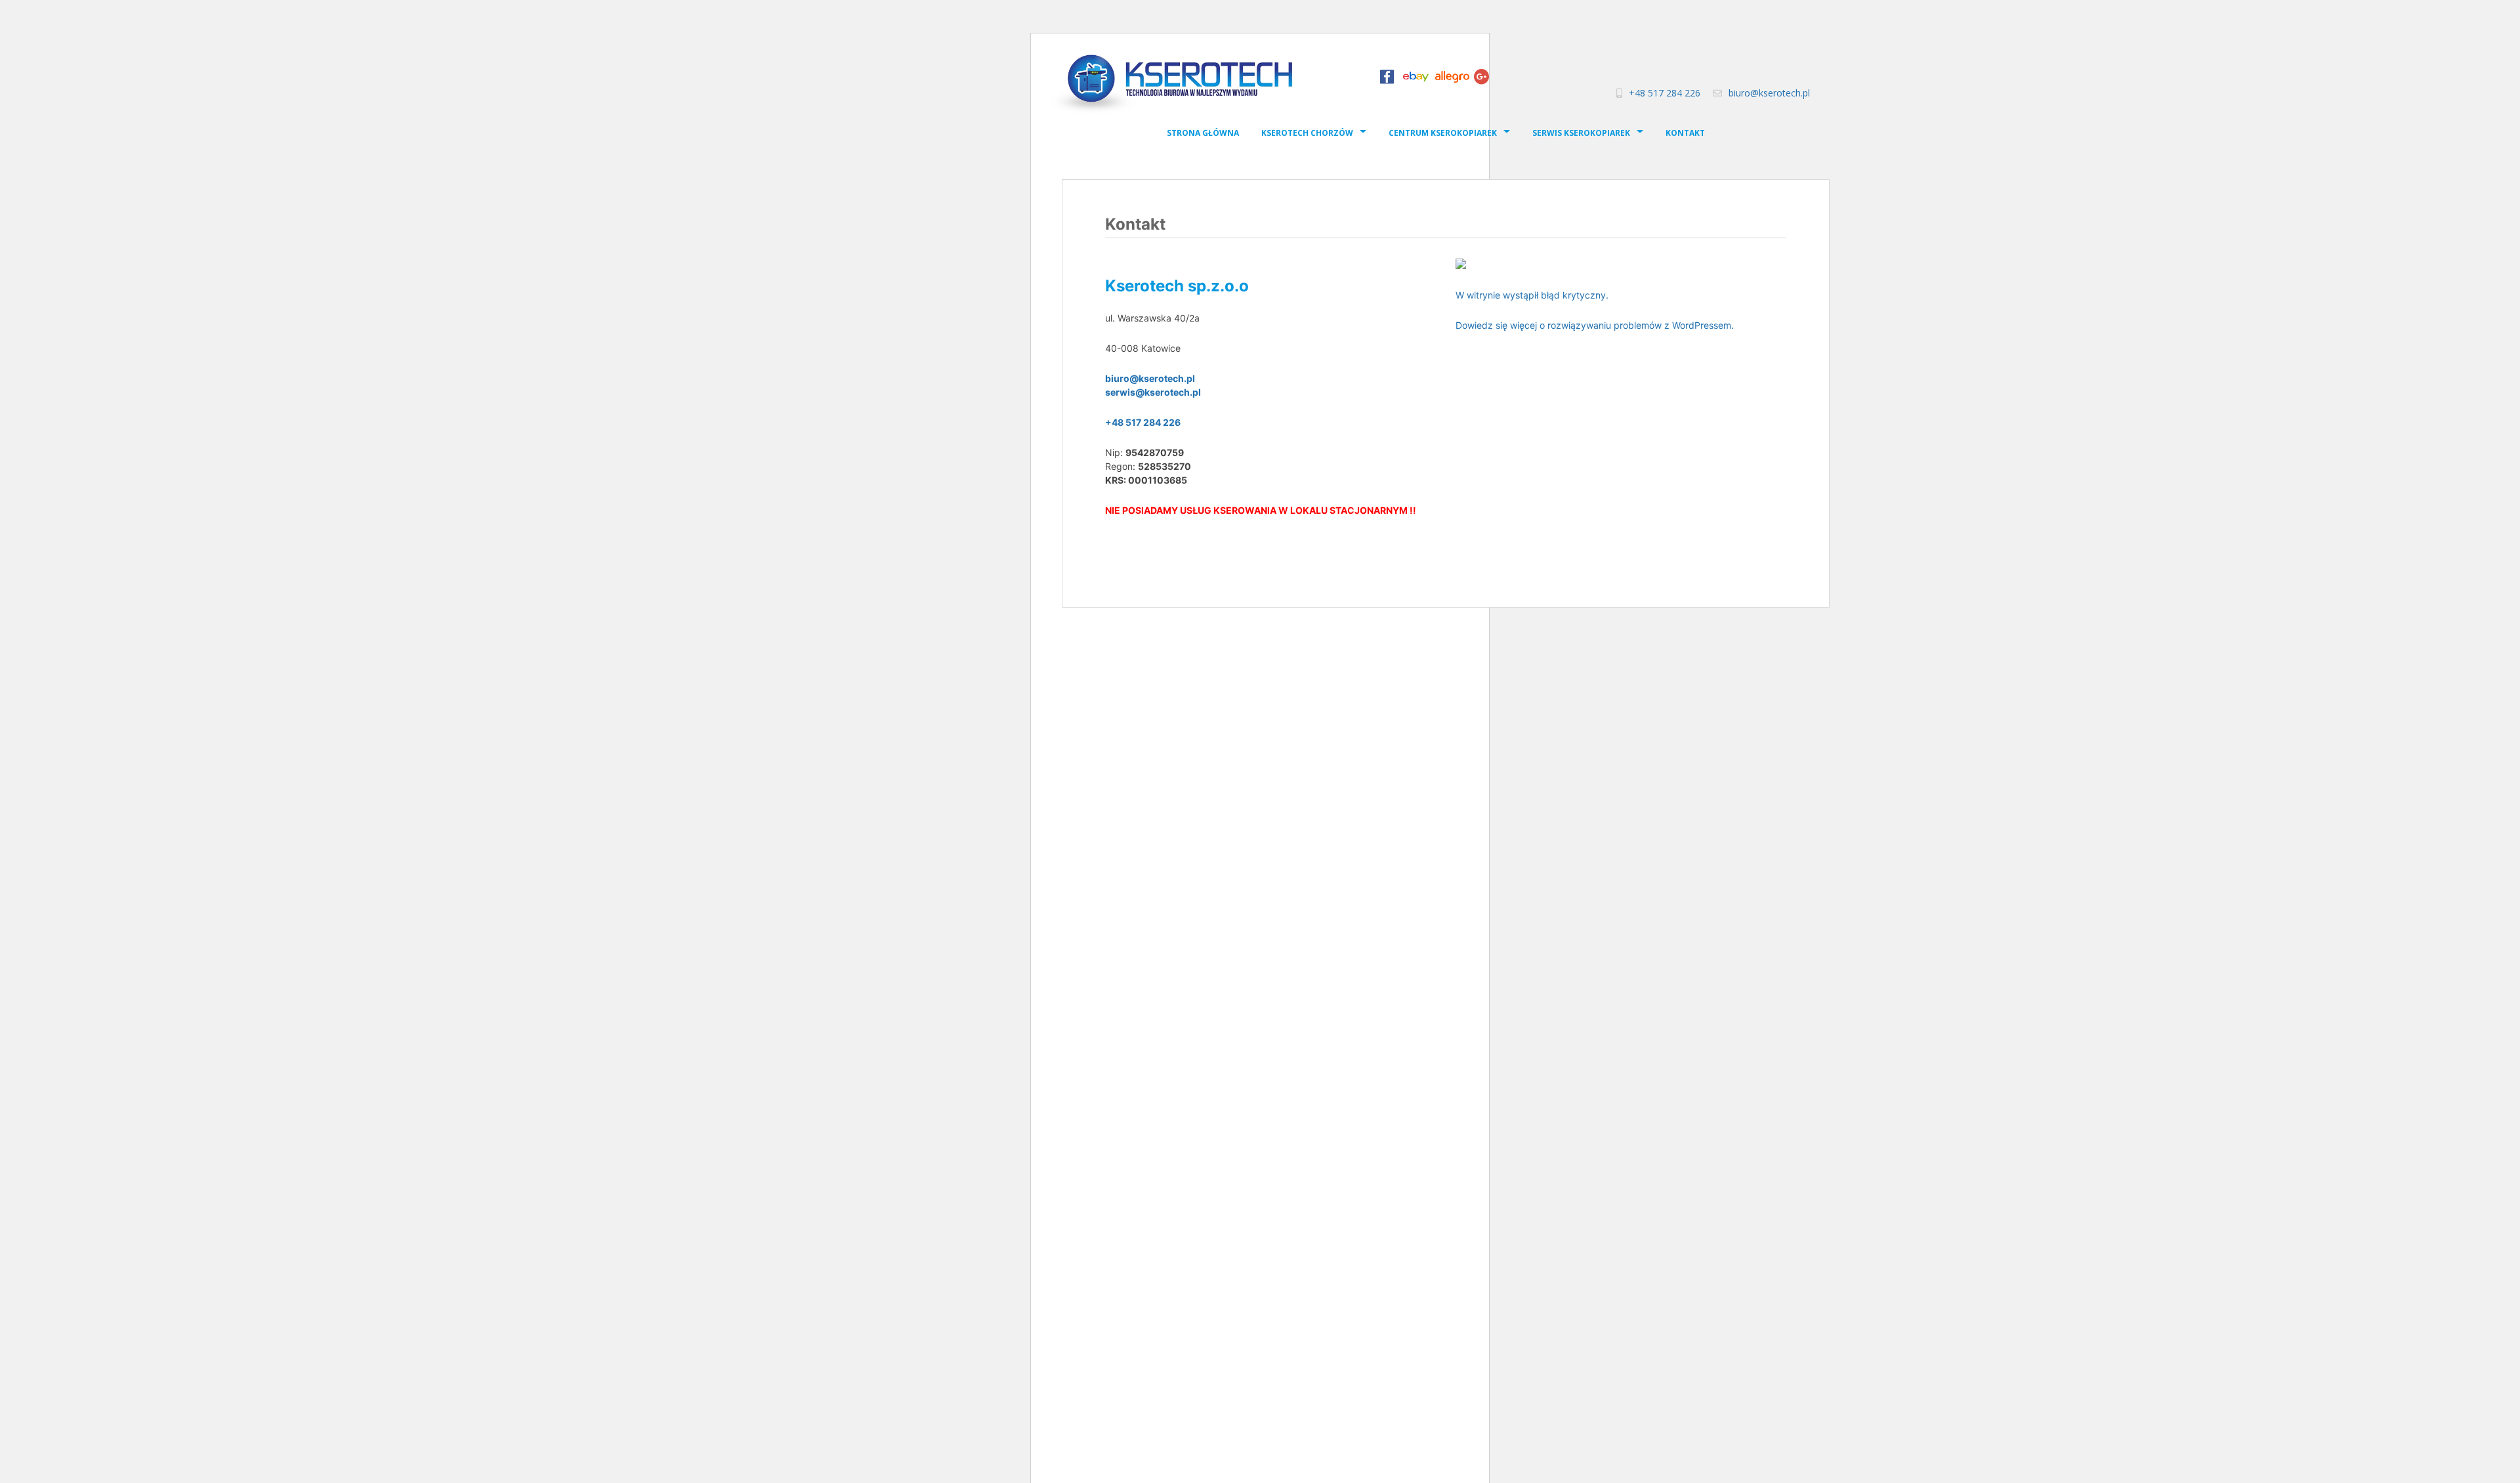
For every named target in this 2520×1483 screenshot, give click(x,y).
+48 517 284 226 (1665, 93)
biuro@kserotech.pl (1769, 93)
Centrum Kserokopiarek (1443, 133)
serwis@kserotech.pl (1153, 392)
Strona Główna (1203, 133)
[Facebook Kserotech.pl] (1387, 80)
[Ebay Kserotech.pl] (1416, 80)
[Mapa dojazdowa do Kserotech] (1461, 262)
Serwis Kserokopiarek (1581, 133)
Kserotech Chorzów (1307, 133)
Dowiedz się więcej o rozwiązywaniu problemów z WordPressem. (1595, 325)
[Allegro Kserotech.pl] (1452, 80)
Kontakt (1685, 133)
